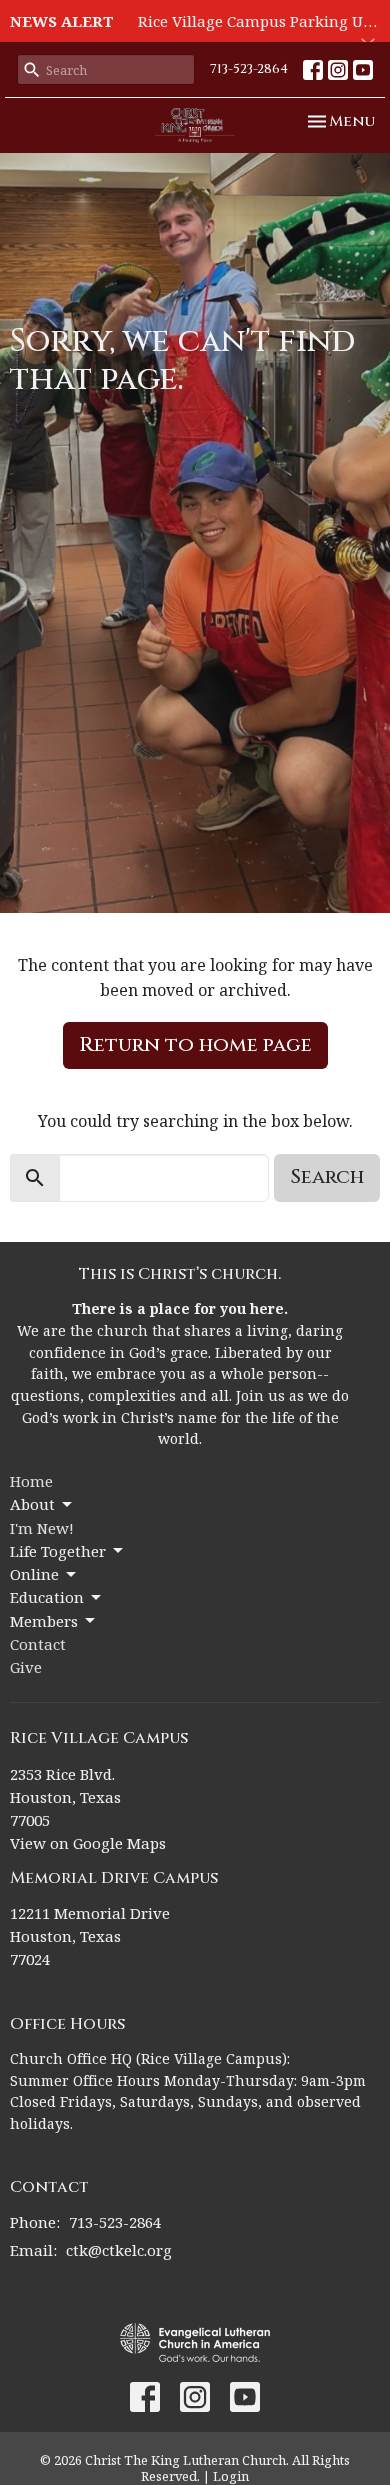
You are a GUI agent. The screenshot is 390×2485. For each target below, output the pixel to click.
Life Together (58, 1551)
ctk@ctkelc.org (119, 2250)
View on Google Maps (88, 1843)
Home (31, 1481)
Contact (38, 1644)
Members (44, 1621)
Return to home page (195, 1044)
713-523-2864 (249, 69)
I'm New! (42, 1528)
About (32, 1504)
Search (327, 1176)
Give (26, 1667)
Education (47, 1597)
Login (231, 2476)
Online (34, 1574)
